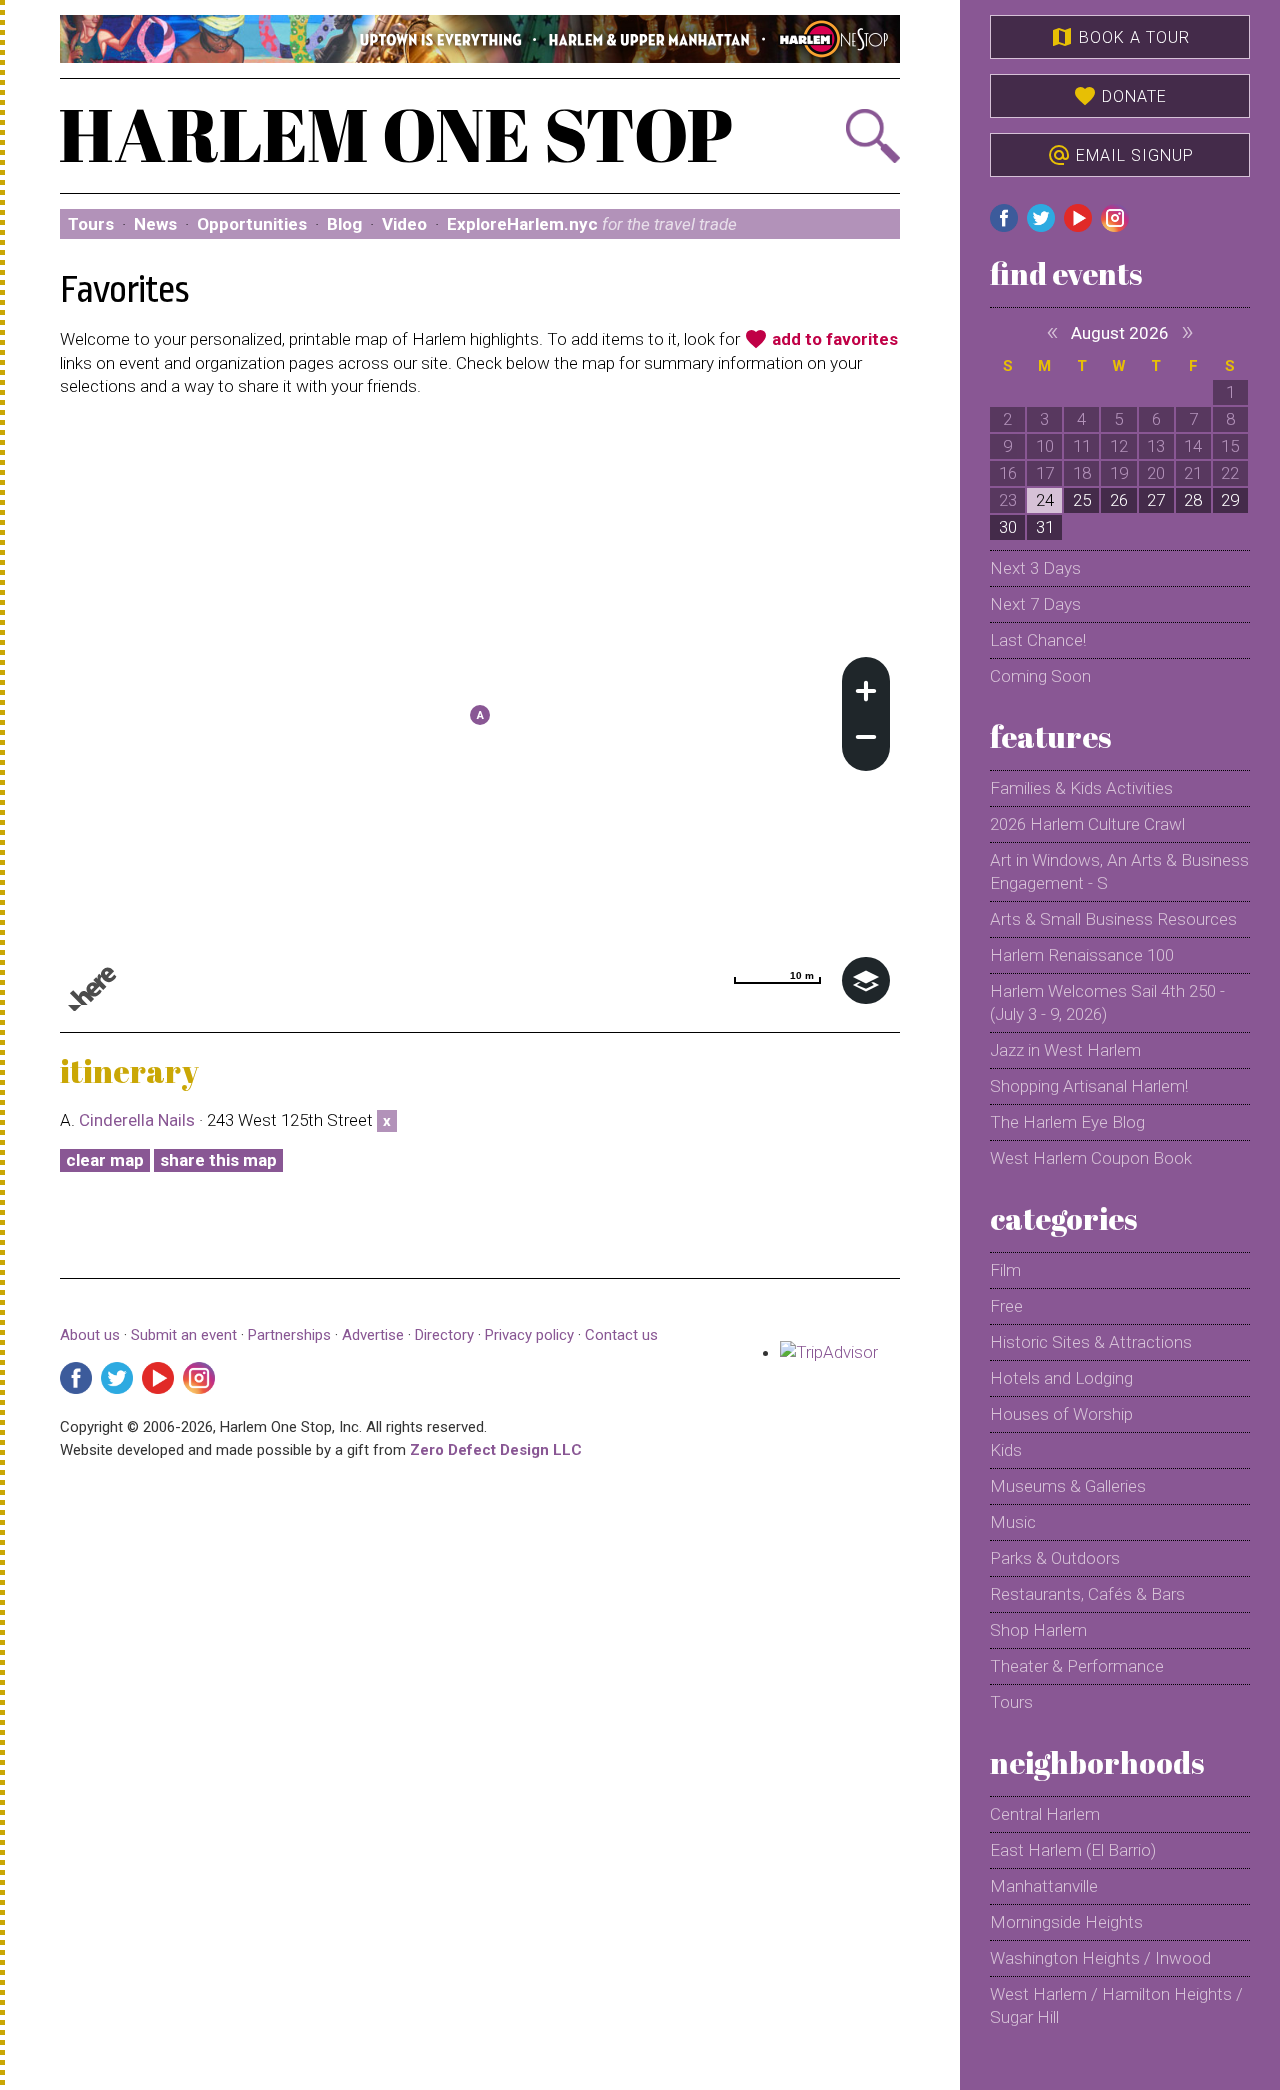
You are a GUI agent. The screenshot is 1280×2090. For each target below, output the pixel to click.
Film (1005, 1270)
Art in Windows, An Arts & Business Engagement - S (1119, 871)
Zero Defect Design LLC (496, 1450)
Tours (91, 224)
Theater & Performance (1077, 1666)
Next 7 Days (1035, 604)
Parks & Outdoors (1055, 1558)
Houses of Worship (1061, 1414)
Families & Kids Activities (1081, 788)
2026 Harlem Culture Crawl (1087, 824)
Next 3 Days (1035, 568)
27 (1156, 500)
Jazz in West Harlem (1065, 1050)
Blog (344, 224)
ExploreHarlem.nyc (592, 224)
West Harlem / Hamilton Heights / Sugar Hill (1116, 2005)
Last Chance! (1038, 640)
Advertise (373, 1335)
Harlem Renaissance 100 (1082, 955)
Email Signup (1120, 155)
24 (1045, 500)
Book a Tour (1120, 37)
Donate (1120, 96)
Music (1013, 1522)
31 (1045, 527)
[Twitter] (117, 1378)
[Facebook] (76, 1378)
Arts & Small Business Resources (1113, 919)
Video (404, 224)
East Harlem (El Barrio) (1073, 1850)
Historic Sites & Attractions (1091, 1342)
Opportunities (252, 224)
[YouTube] (158, 1378)
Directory (444, 1335)
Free (1006, 1306)
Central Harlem (1045, 1814)
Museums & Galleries (1068, 1486)
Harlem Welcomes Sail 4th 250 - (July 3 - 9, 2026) (1107, 1002)
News (155, 224)
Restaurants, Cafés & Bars (1087, 1594)
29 (1230, 500)
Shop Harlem (1038, 1630)
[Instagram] (199, 1378)
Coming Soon (1040, 676)
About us (90, 1335)
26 (1119, 500)
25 (1082, 500)
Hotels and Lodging (1061, 1378)
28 (1193, 500)
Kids (1006, 1450)
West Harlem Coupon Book (1091, 1158)
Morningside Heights (1066, 1922)
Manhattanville (1044, 1886)
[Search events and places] (837, 136)
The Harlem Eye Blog (1067, 1122)
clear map (105, 1160)
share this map (218, 1160)
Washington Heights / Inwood (1100, 1958)
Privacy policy (529, 1335)
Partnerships (291, 1335)
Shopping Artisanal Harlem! (1089, 1086)
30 (1008, 527)
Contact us (621, 1335)
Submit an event (184, 1335)
